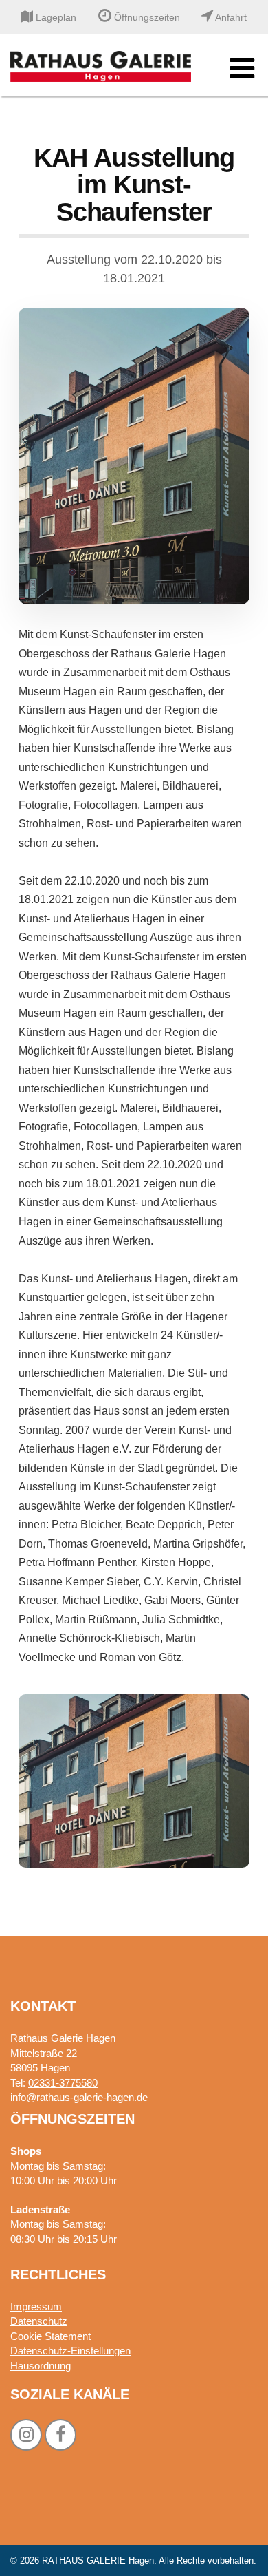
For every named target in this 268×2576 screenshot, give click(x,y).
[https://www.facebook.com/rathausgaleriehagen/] (60, 2435)
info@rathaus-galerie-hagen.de (79, 2097)
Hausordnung (41, 2366)
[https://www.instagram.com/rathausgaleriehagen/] (26, 2435)
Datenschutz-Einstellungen (70, 2351)
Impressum (36, 2306)
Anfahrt (230, 17)
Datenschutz (39, 2321)
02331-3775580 (63, 2083)
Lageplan (55, 17)
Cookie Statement (51, 2336)
